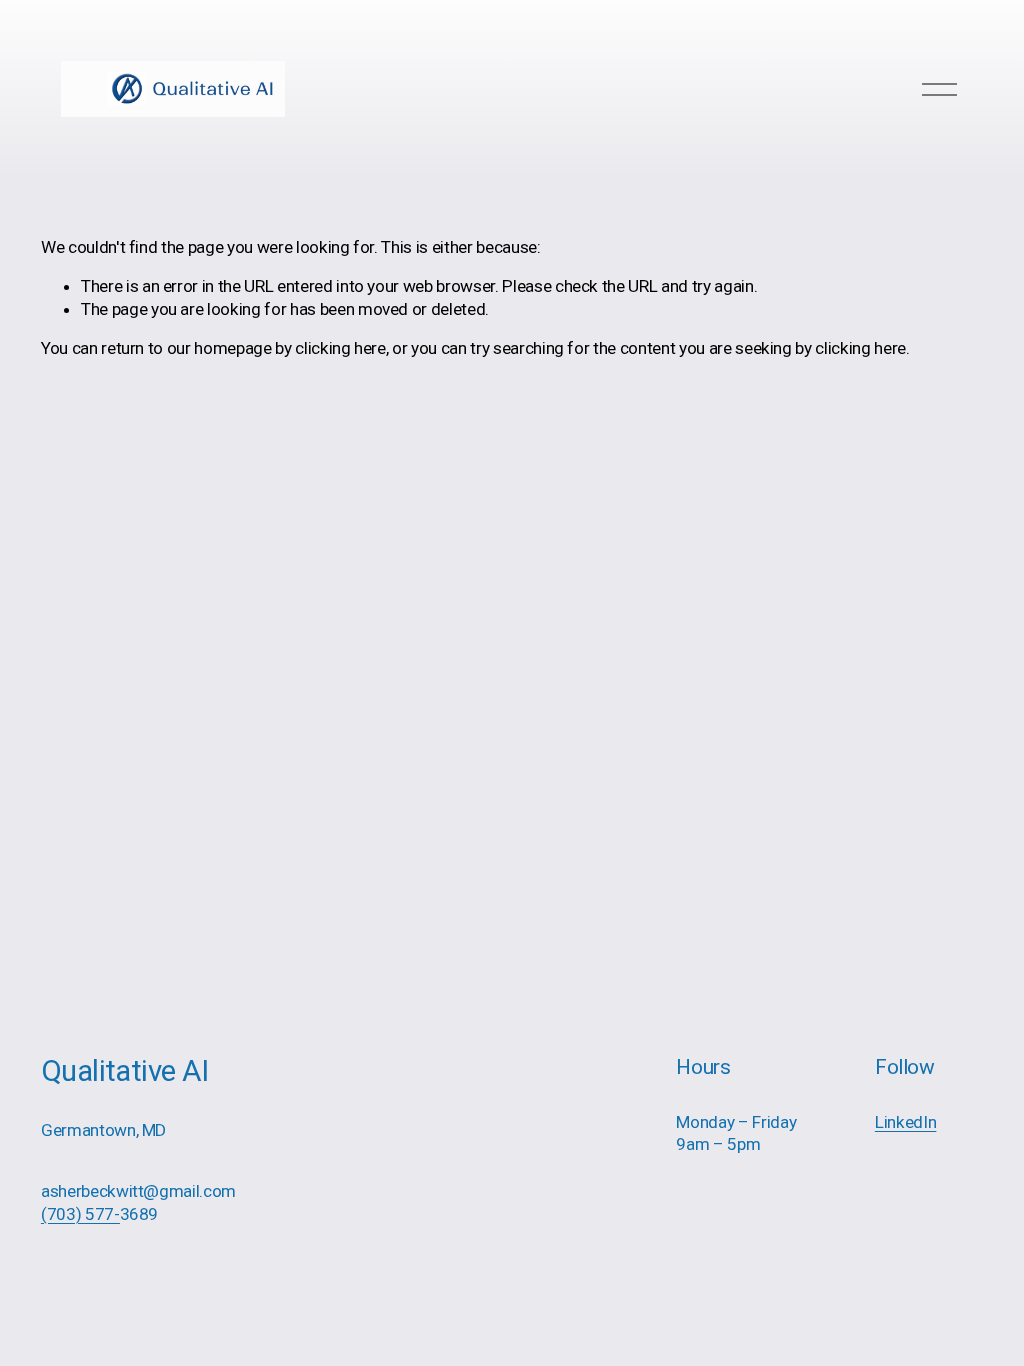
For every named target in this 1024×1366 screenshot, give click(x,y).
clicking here (340, 348)
